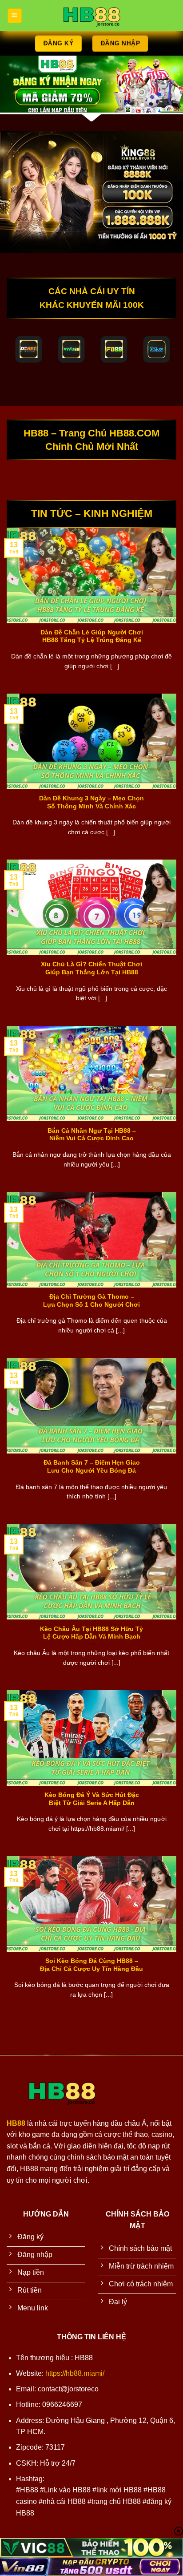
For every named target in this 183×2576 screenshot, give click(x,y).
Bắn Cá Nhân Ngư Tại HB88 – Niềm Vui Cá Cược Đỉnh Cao (92, 1135)
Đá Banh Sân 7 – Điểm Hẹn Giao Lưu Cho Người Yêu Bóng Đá (92, 1467)
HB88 (16, 2123)
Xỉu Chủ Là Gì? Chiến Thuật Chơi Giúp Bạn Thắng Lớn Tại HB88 (91, 968)
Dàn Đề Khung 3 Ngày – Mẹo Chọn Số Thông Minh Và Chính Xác (91, 802)
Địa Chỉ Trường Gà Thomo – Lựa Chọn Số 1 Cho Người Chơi (91, 1301)
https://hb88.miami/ (75, 2373)
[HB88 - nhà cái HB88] (91, 16)
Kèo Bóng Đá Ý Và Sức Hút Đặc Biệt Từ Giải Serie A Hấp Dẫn (92, 1799)
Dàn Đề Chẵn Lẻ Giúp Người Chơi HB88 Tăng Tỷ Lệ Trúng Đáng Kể (92, 636)
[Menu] (14, 15)
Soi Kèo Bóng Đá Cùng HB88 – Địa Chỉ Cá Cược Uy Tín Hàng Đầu (91, 1965)
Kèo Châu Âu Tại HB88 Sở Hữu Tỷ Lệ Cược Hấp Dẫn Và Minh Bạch (91, 1633)
